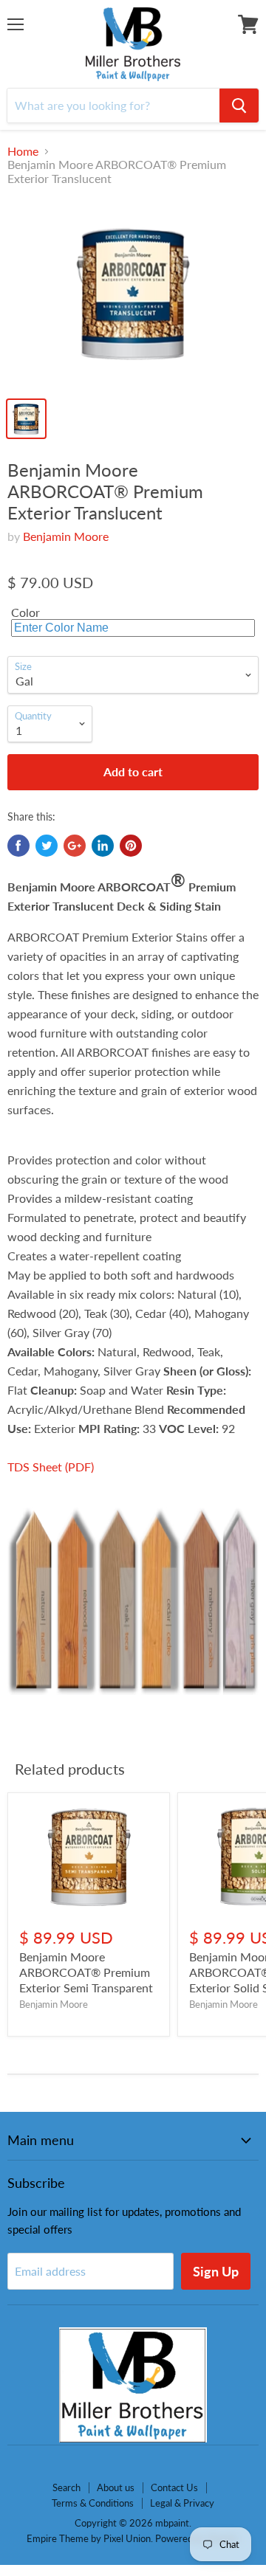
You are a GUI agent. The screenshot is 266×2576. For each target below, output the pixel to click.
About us (116, 2487)
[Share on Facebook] (18, 846)
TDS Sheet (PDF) (51, 1467)
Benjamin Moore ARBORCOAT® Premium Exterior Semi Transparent (86, 1972)
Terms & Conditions (93, 2503)
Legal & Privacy (182, 2503)
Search (66, 2487)
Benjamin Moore (66, 536)
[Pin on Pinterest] (131, 846)
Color (25, 612)
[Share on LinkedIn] (103, 846)
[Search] (239, 106)
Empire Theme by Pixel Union (89, 2538)
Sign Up (216, 2271)
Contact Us (174, 2487)
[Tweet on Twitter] (47, 846)
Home (23, 151)
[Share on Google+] (75, 846)
